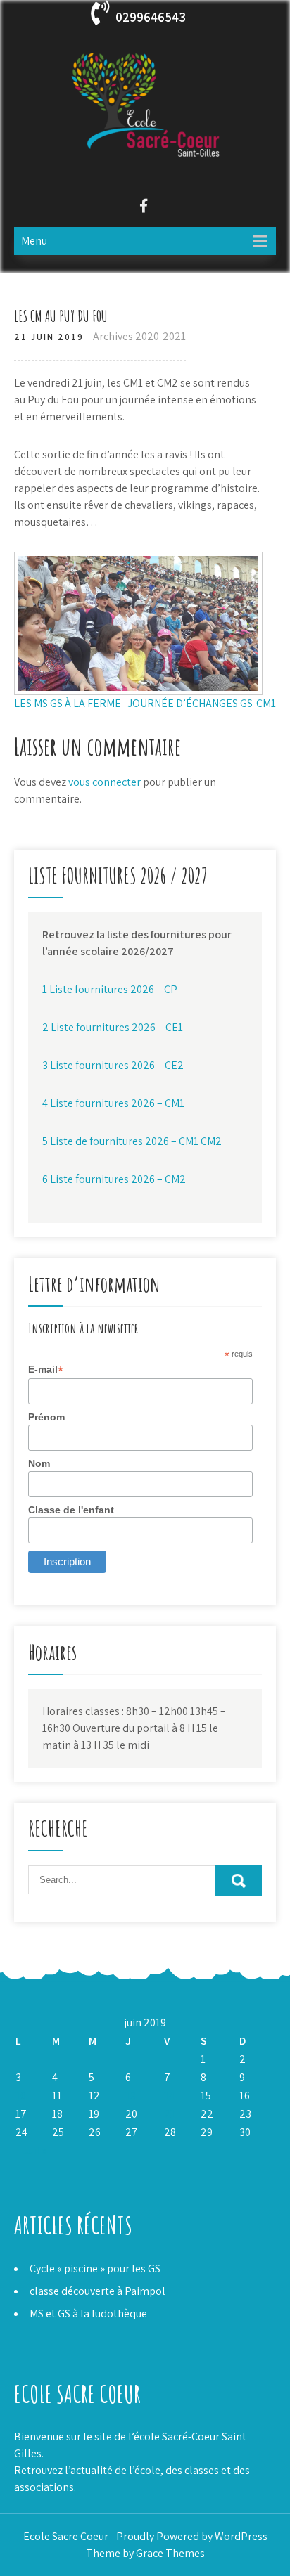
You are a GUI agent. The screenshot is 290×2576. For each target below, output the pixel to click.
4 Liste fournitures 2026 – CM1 (113, 1103)
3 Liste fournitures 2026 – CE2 (113, 1065)
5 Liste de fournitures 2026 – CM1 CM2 (132, 1141)
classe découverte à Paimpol (97, 2291)
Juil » (34, 2150)
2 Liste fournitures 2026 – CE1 (113, 1027)
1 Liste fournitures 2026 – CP (110, 989)
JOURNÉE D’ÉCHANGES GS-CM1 (202, 703)
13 (131, 2096)
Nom (39, 1463)
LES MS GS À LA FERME (68, 703)
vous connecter (105, 782)
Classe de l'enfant (71, 1510)
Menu (34, 241)
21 (170, 2114)
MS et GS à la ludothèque (88, 2313)
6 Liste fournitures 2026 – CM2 (114, 1179)
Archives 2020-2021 (139, 336)
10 (21, 2096)
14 (169, 2096)
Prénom (46, 1417)
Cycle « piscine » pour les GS (95, 2268)
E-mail (46, 1370)
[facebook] (143, 208)
